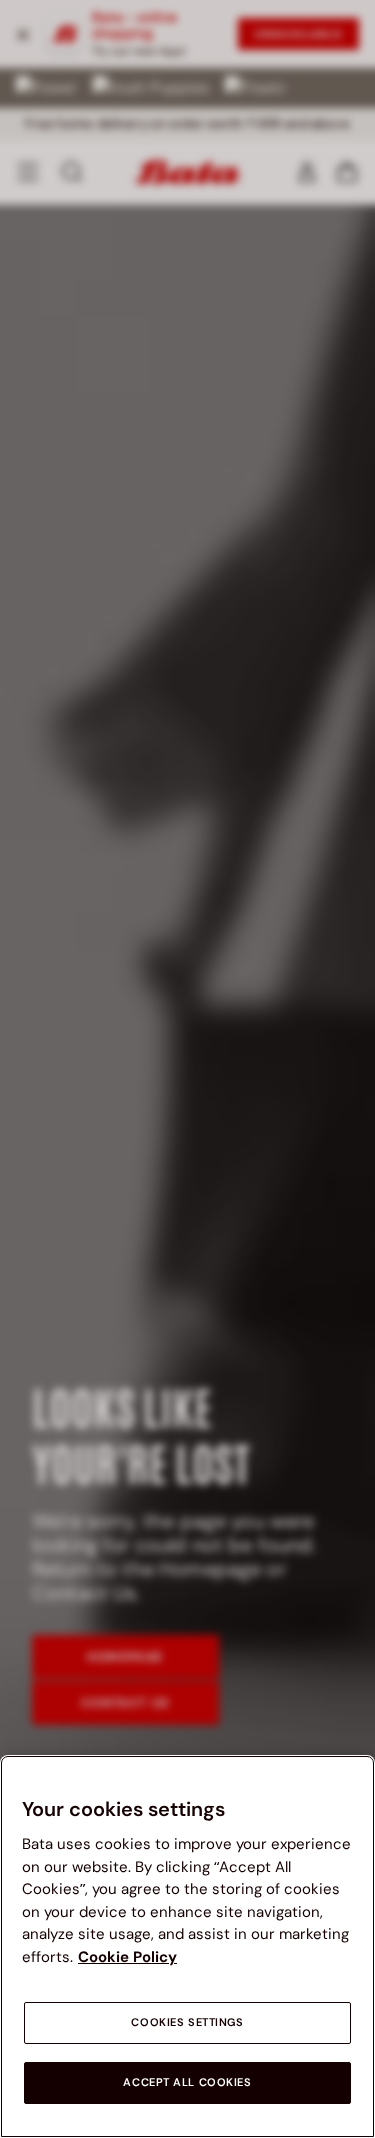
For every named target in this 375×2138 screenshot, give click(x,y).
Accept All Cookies (187, 2082)
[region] (187, 1946)
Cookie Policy (127, 1957)
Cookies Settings (187, 2022)
